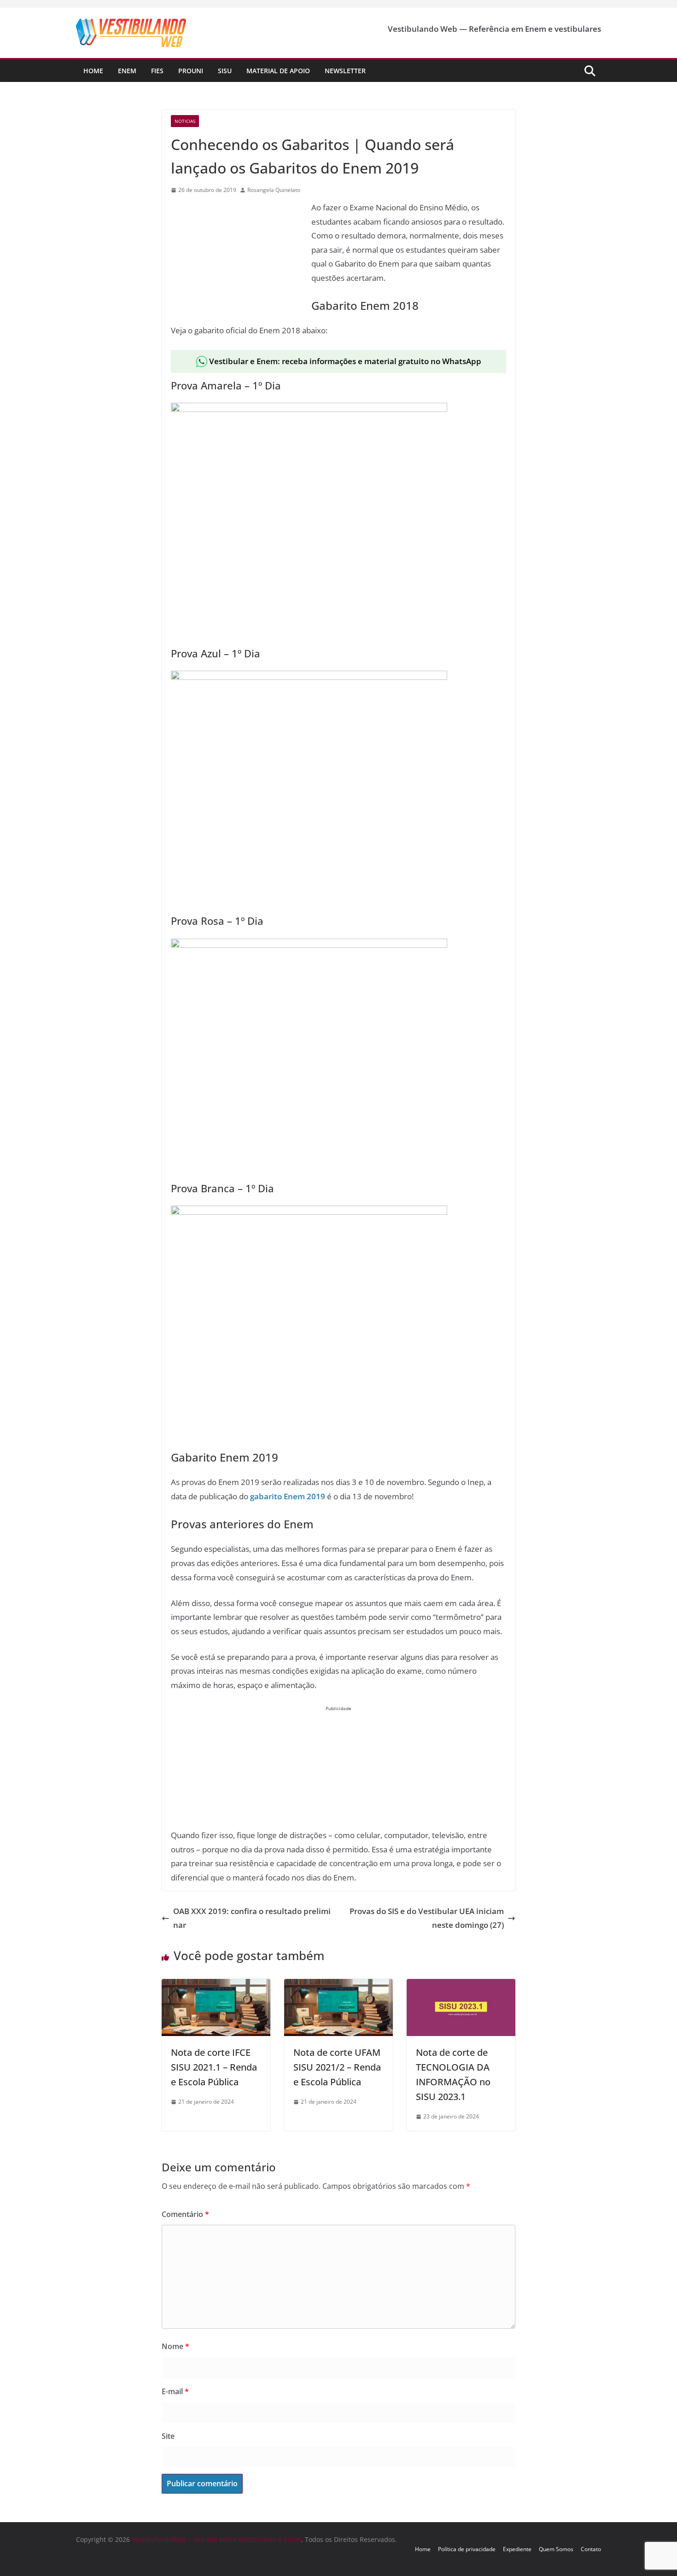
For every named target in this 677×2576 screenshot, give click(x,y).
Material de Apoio (278, 71)
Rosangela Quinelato (274, 190)
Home (93, 71)
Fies (157, 71)
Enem (127, 71)
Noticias (185, 121)
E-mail (175, 2391)
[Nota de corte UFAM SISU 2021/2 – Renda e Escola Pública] (338, 1986)
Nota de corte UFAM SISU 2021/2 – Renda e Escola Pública (337, 2067)
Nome (175, 2346)
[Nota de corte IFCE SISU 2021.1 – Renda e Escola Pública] (216, 1986)
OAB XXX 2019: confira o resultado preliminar (252, 1918)
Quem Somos (556, 2549)
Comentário (185, 2214)
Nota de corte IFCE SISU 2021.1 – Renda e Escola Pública (214, 2067)
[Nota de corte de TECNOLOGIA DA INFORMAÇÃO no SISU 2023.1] (461, 1986)
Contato (591, 2549)
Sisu (225, 71)
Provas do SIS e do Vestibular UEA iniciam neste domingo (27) (427, 1918)
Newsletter (345, 71)
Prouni (191, 71)
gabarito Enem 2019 (288, 1496)
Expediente (517, 2549)
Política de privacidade (467, 2549)
